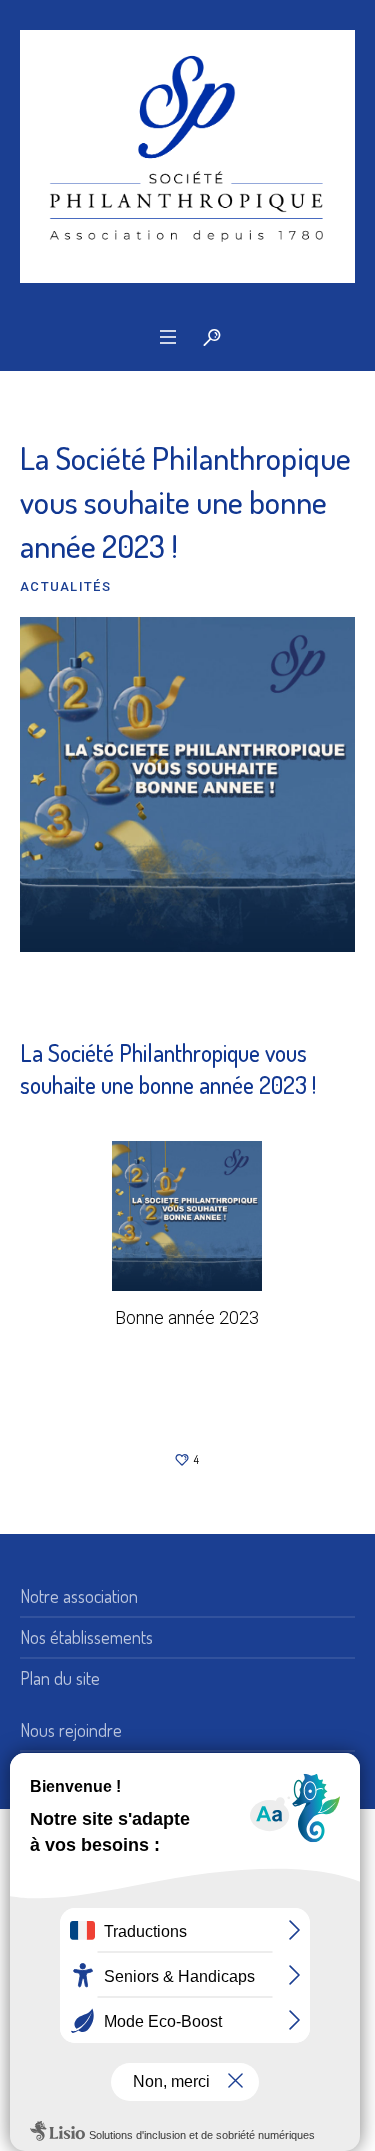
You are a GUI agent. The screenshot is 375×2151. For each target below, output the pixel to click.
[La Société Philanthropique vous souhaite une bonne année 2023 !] (187, 781)
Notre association (79, 1596)
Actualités (65, 586)
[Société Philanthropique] (187, 156)
